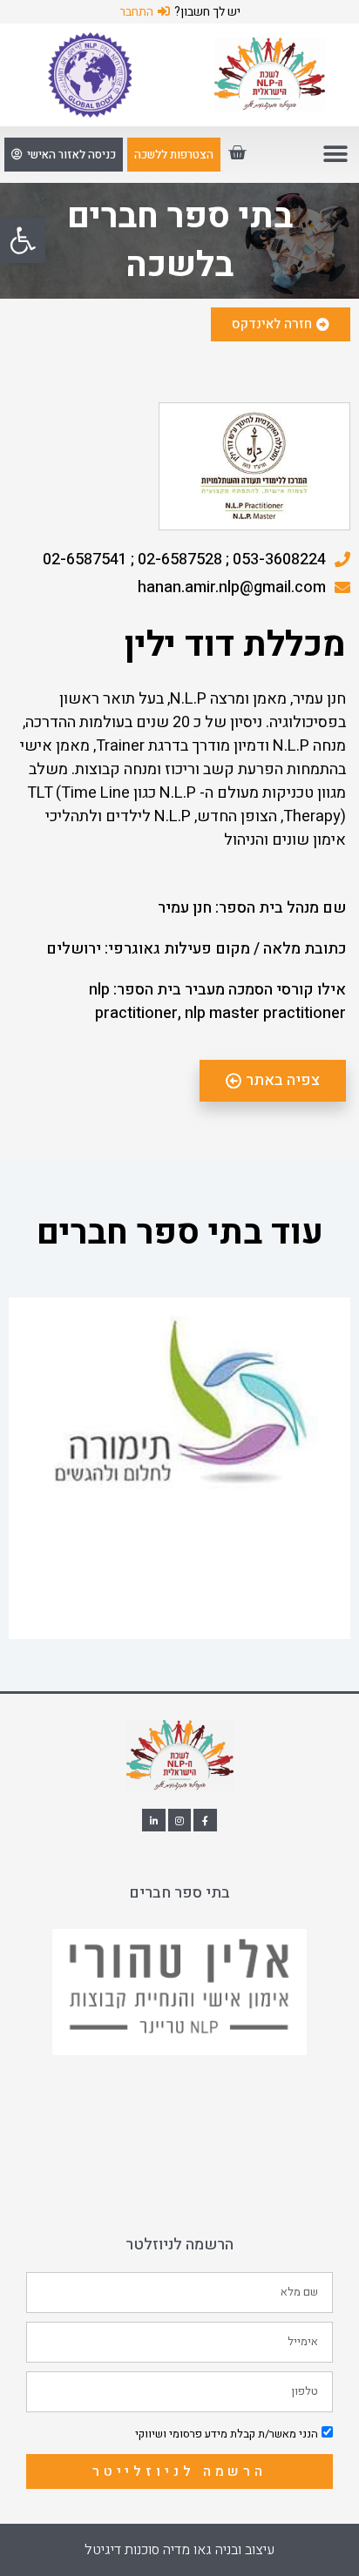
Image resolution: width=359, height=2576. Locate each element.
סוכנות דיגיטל (122, 2550)
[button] (23, 240)
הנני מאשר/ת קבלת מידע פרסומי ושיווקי (227, 2434)
